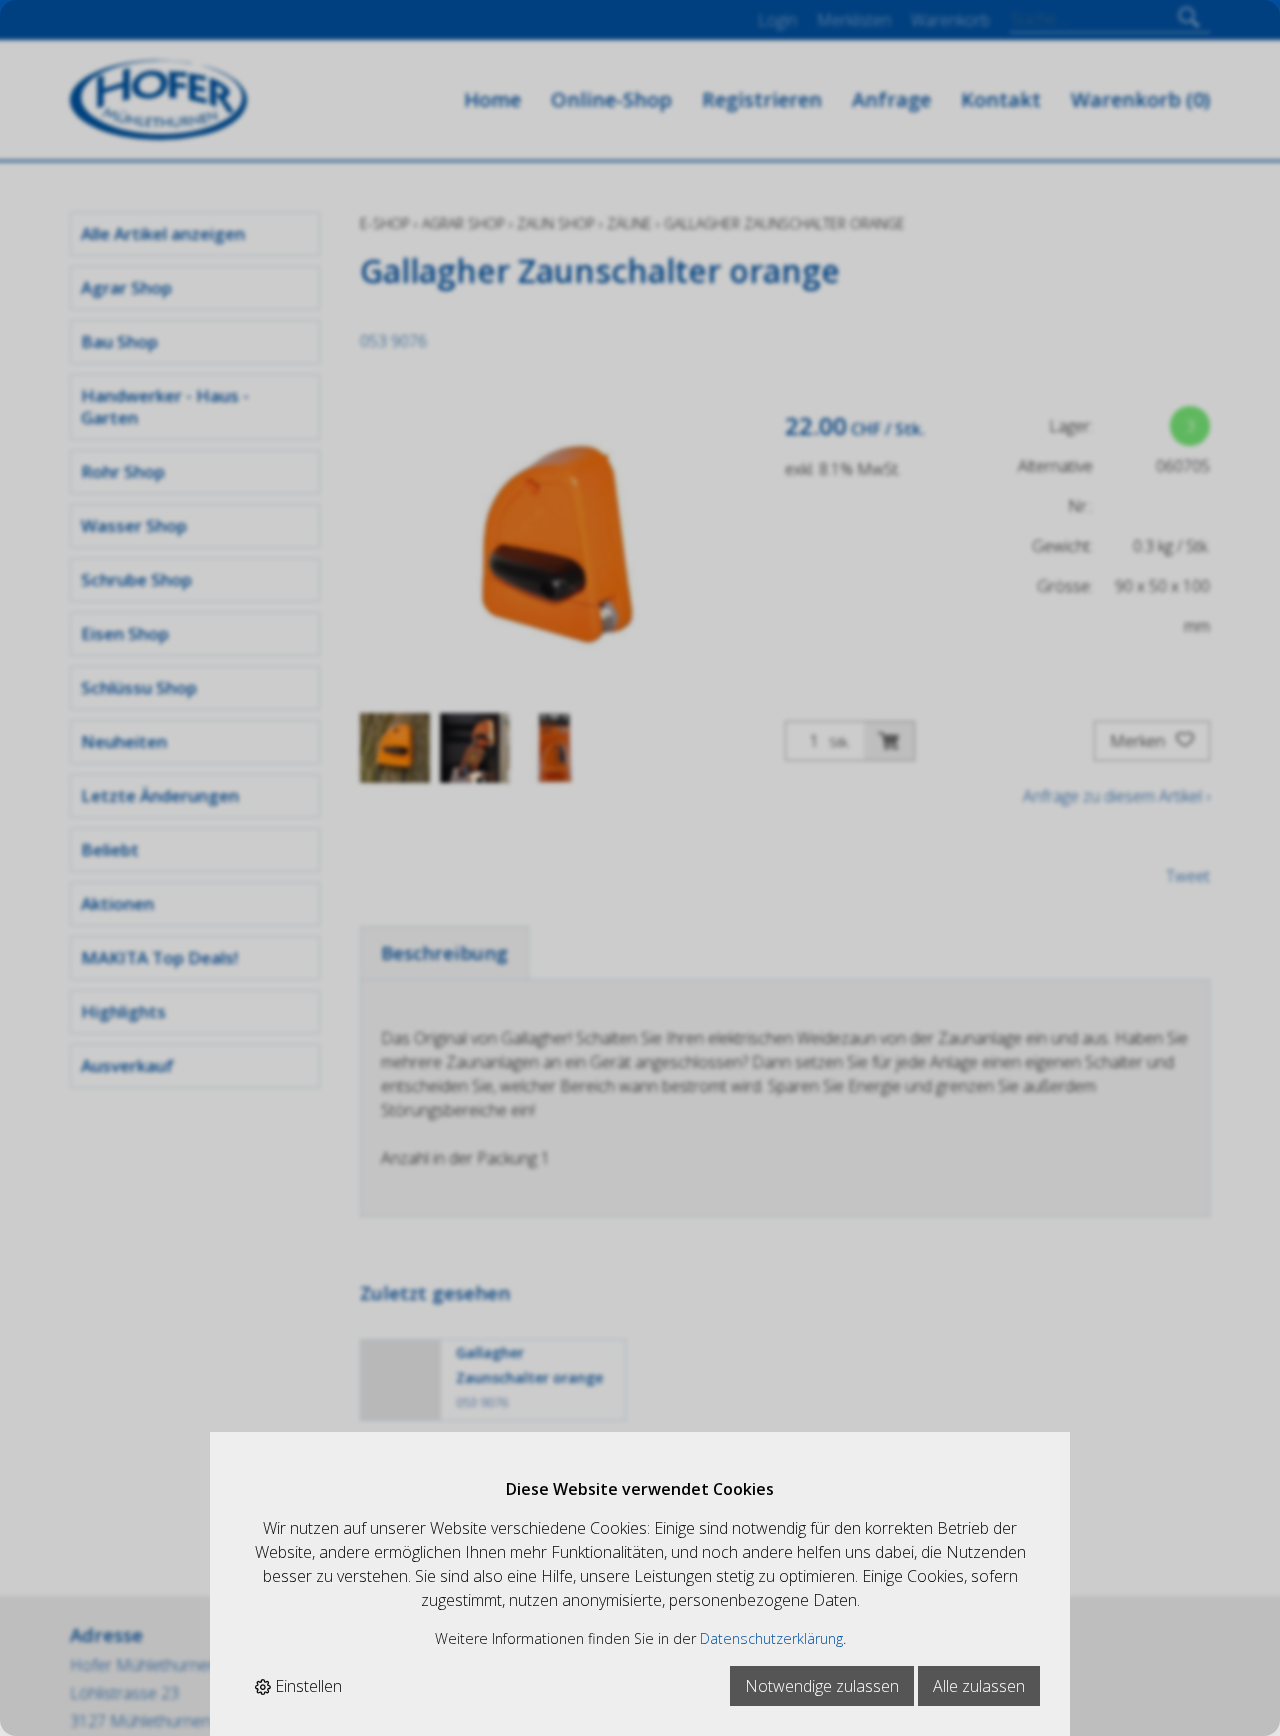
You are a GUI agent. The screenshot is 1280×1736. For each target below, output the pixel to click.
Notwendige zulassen (822, 1686)
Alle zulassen (979, 1686)
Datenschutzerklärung (771, 1638)
